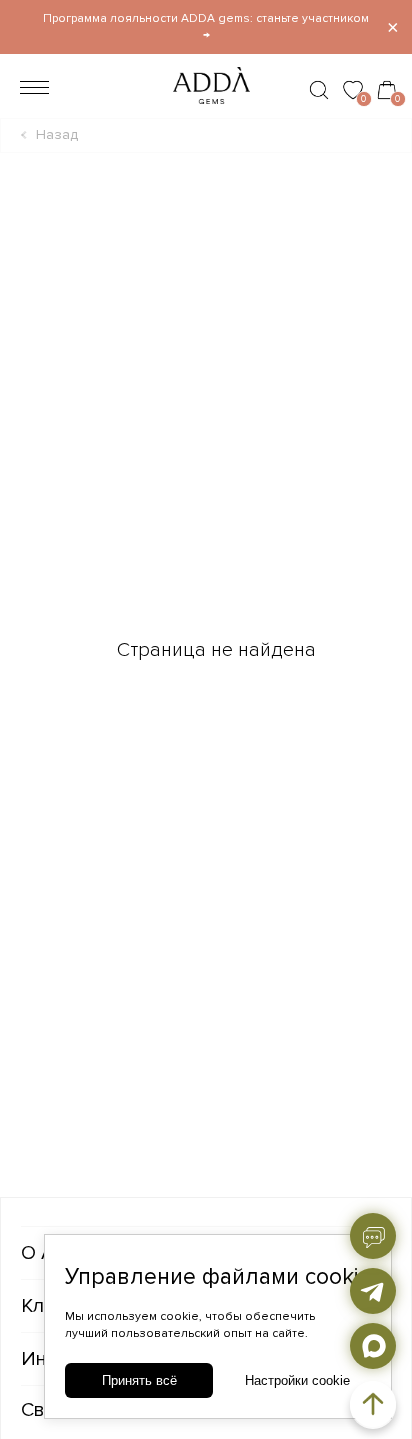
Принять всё (139, 1380)
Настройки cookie (297, 1380)
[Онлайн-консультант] (373, 1236)
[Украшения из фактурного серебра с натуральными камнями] (205, 109)
